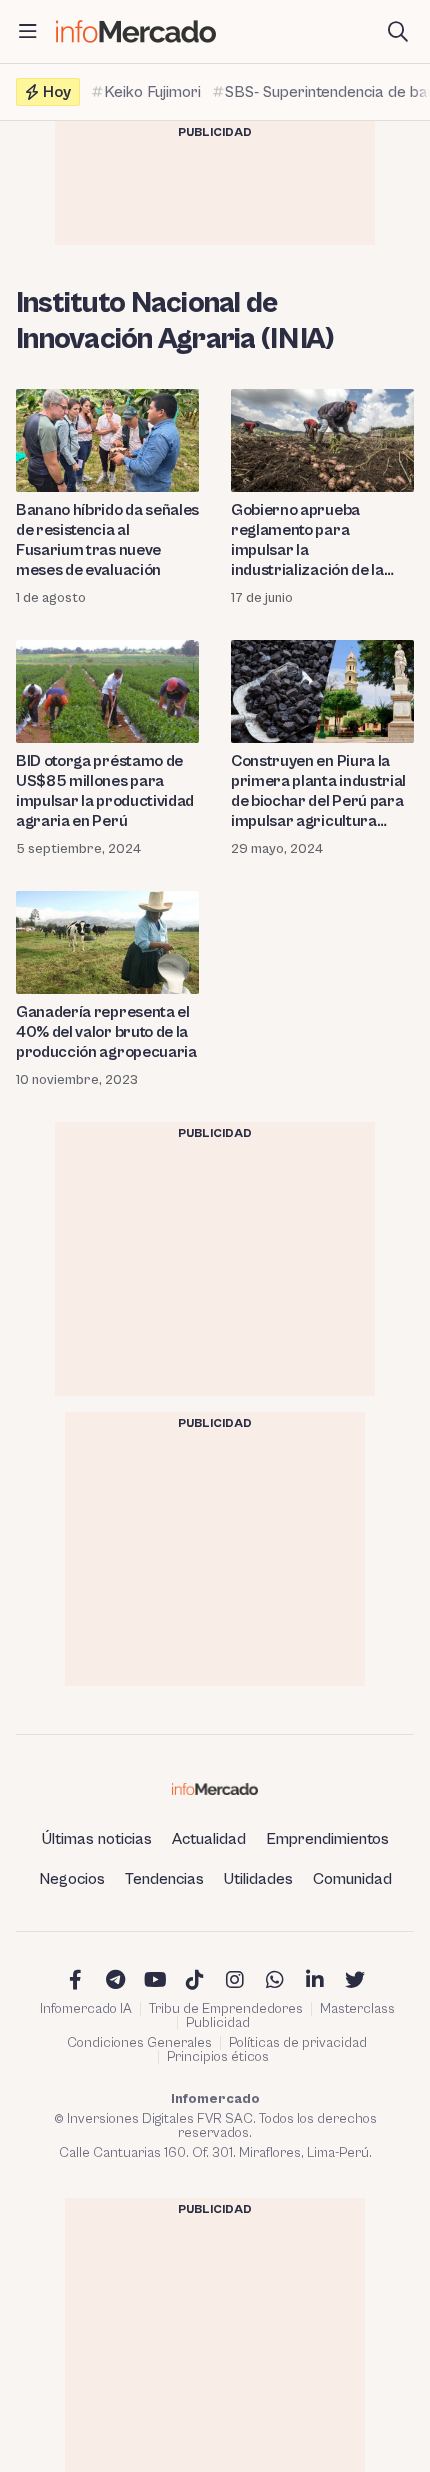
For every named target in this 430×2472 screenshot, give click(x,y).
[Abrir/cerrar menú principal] (28, 32)
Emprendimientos (327, 1839)
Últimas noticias (97, 1839)
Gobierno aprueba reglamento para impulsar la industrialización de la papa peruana (307, 540)
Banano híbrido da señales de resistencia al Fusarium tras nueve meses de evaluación (107, 540)
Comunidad (352, 1879)
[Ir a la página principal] (136, 31)
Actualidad (209, 1839)
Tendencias (164, 1879)
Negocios (72, 1879)
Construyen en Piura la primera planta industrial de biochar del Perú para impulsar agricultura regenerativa (318, 791)
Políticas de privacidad (298, 2043)
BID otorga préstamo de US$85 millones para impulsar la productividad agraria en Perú (105, 791)
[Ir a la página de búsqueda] (398, 32)
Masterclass (357, 2009)
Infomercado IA (86, 2009)
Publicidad (218, 2023)
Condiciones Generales (139, 2043)
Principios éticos (218, 2057)
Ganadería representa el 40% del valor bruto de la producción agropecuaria (106, 1032)
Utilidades (258, 1879)
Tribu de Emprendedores (226, 2009)
